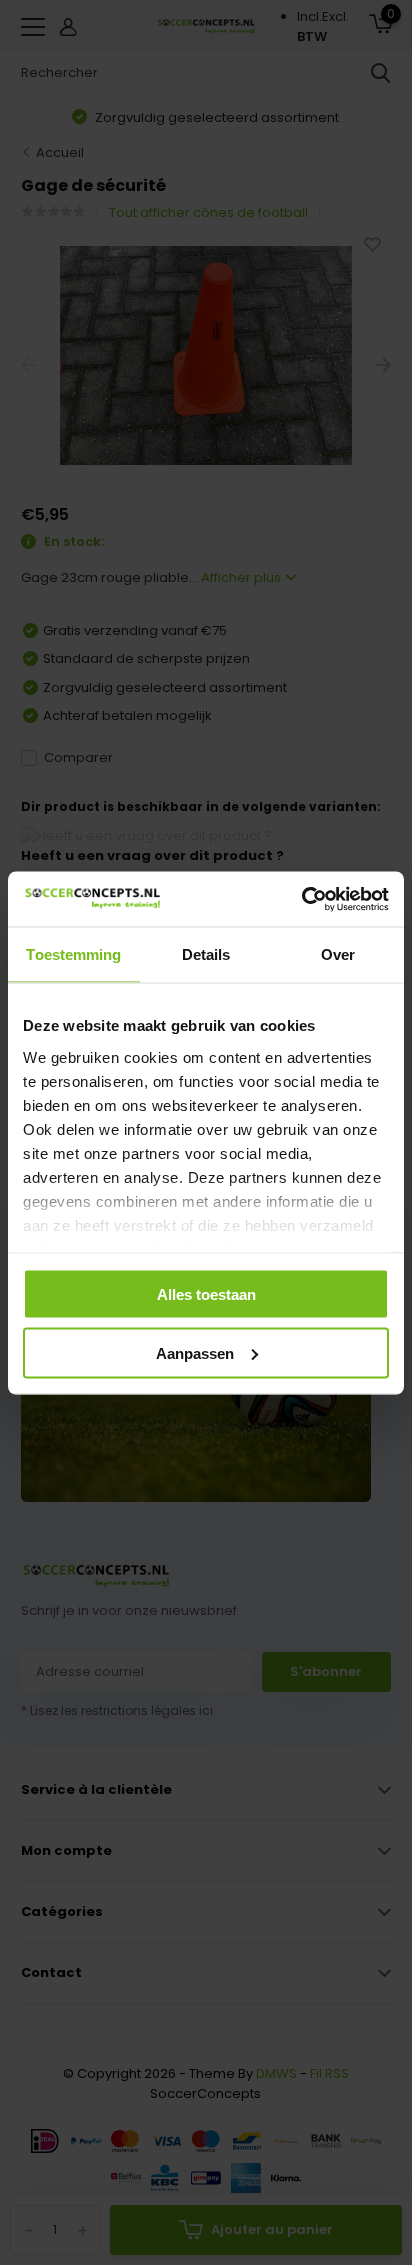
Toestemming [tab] (73, 954)
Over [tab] (338, 954)
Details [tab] (206, 954)
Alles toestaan (206, 1294)
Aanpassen (195, 1352)
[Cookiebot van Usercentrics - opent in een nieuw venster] (301, 899)
